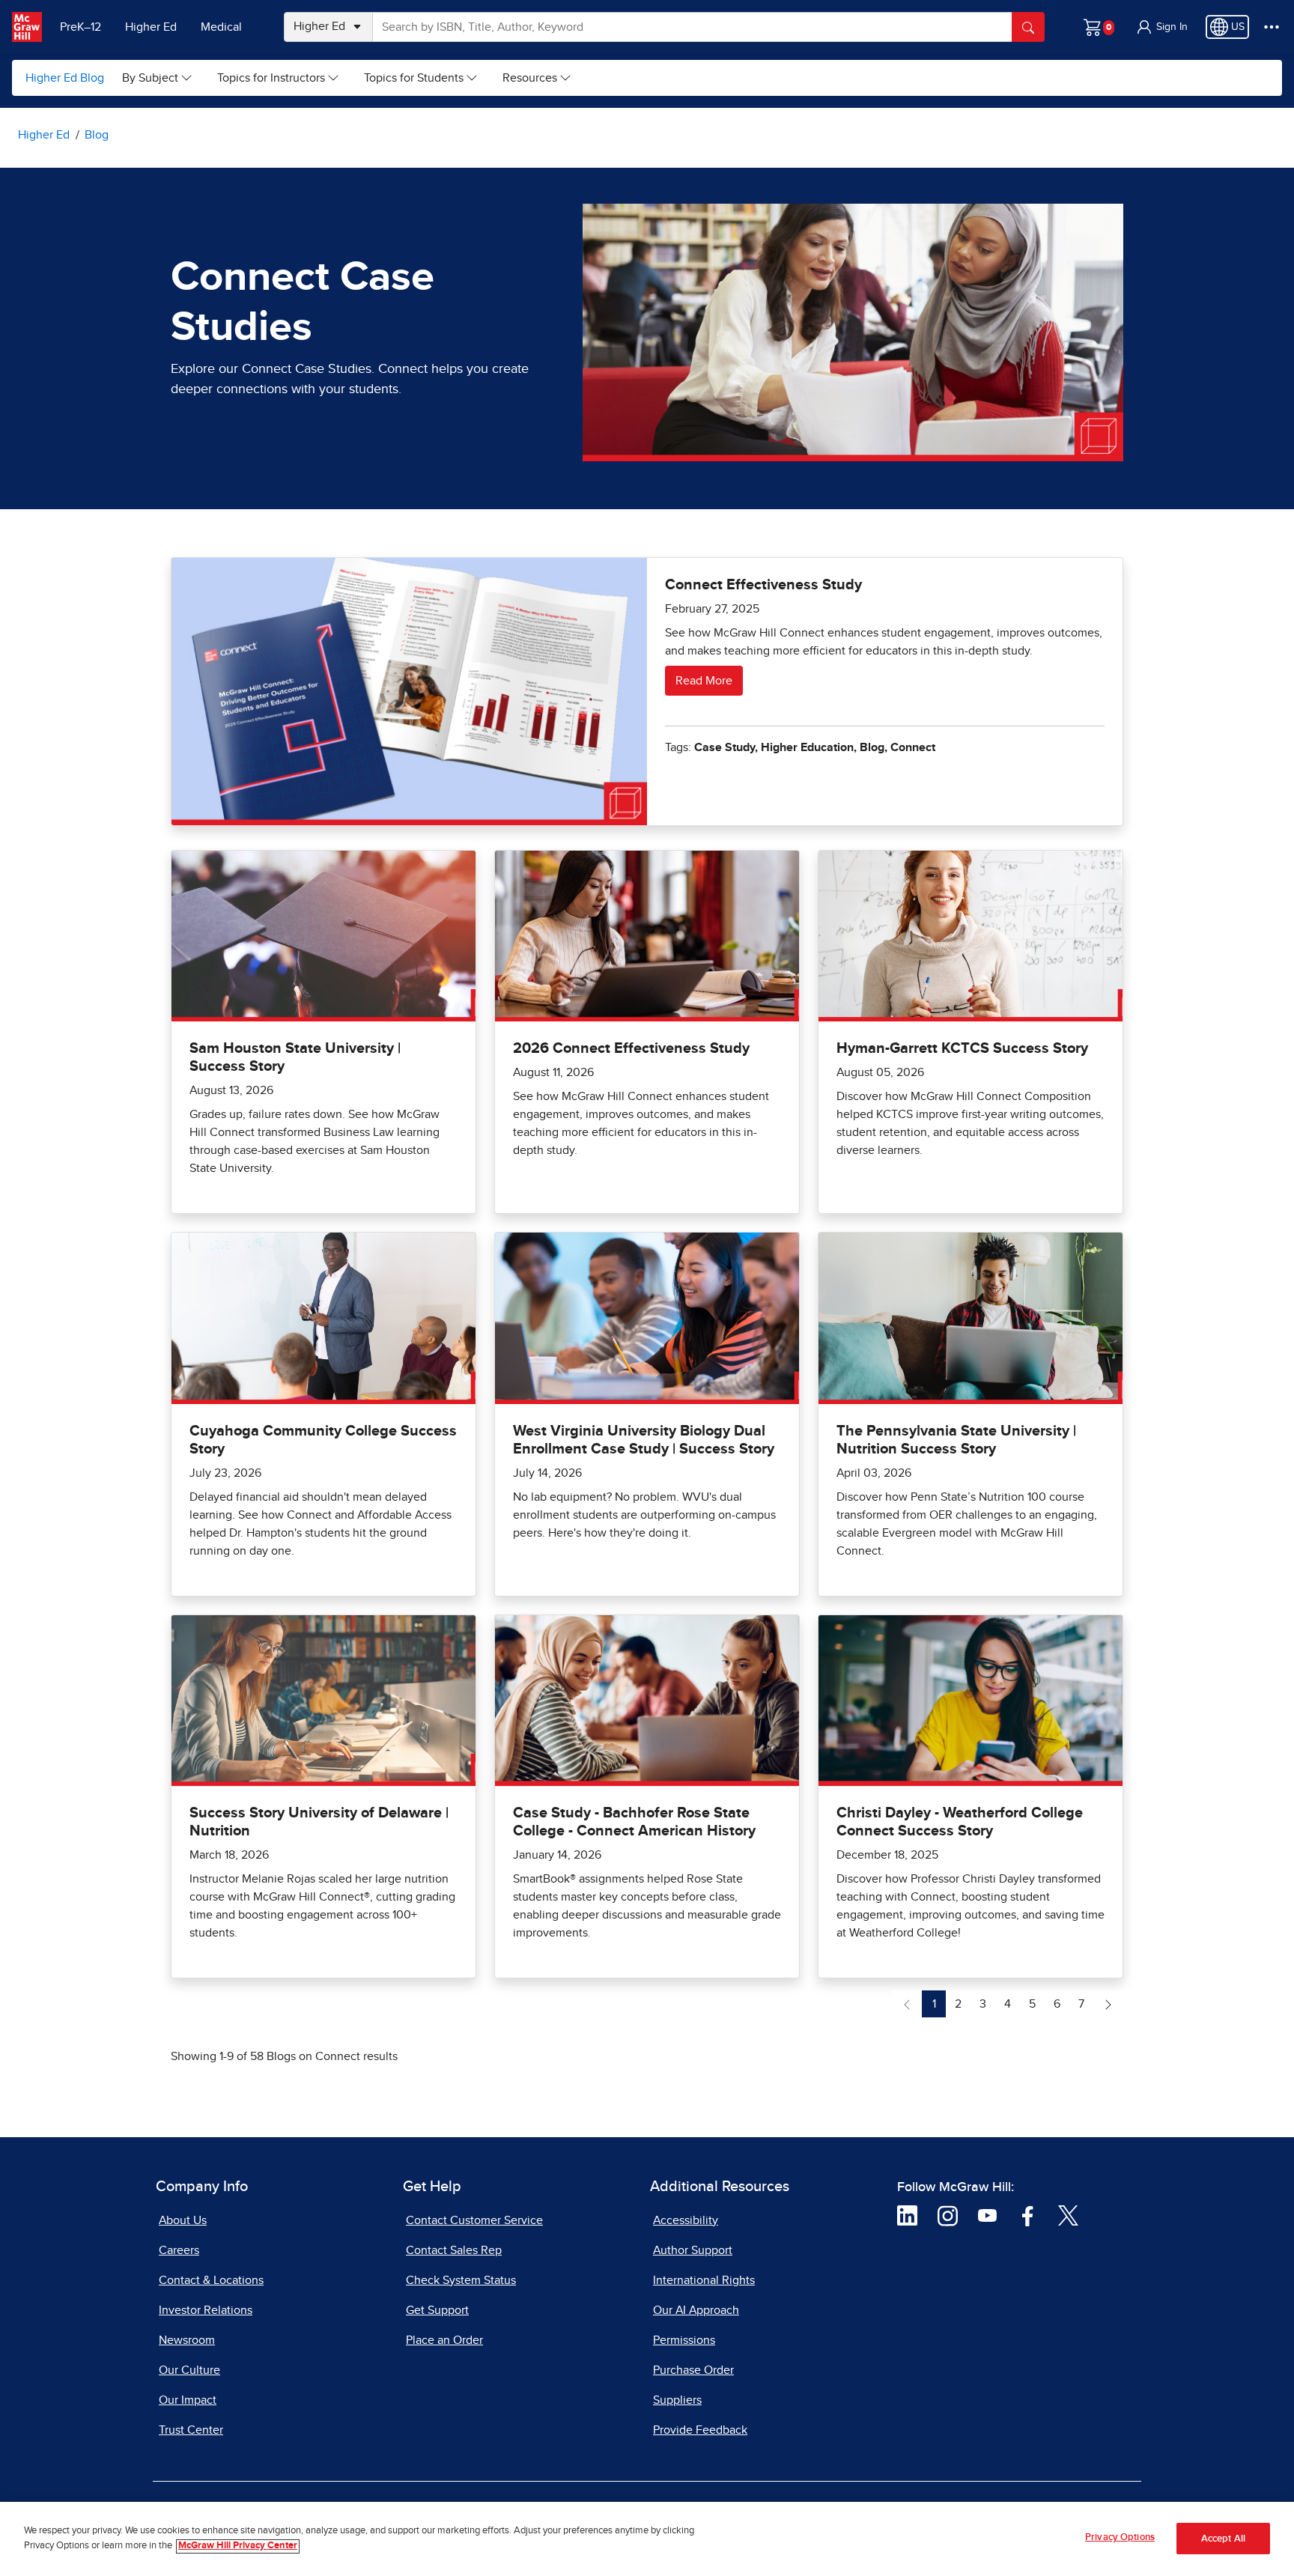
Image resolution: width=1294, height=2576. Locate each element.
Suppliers (677, 2400)
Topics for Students (414, 78)
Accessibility (686, 2220)
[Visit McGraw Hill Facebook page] (1028, 2214)
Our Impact (188, 2400)
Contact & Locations (211, 2280)
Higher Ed (151, 27)
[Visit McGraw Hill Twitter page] (1068, 2214)
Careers (179, 2250)
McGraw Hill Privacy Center (238, 2546)
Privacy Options (1120, 2537)
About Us (183, 2220)
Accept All (1223, 2539)
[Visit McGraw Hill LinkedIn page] (907, 2214)
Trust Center (191, 2430)
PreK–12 (81, 27)
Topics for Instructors (271, 78)
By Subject (150, 78)
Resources (530, 78)
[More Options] (1272, 27)
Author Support (693, 2250)
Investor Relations (206, 2310)
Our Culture (189, 2370)
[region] (647, 2539)
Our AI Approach (696, 2310)
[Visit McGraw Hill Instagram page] (948, 2214)
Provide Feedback (700, 2430)
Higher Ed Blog (65, 78)
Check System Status (461, 2280)
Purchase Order (693, 2370)
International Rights (704, 2280)
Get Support (437, 2310)
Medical (221, 27)
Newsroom (187, 2340)
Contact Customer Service (474, 2220)
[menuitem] (158, 78)
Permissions (684, 2340)
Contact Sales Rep (454, 2250)
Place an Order (444, 2340)
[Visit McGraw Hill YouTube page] (987, 2214)
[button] (1161, 27)
